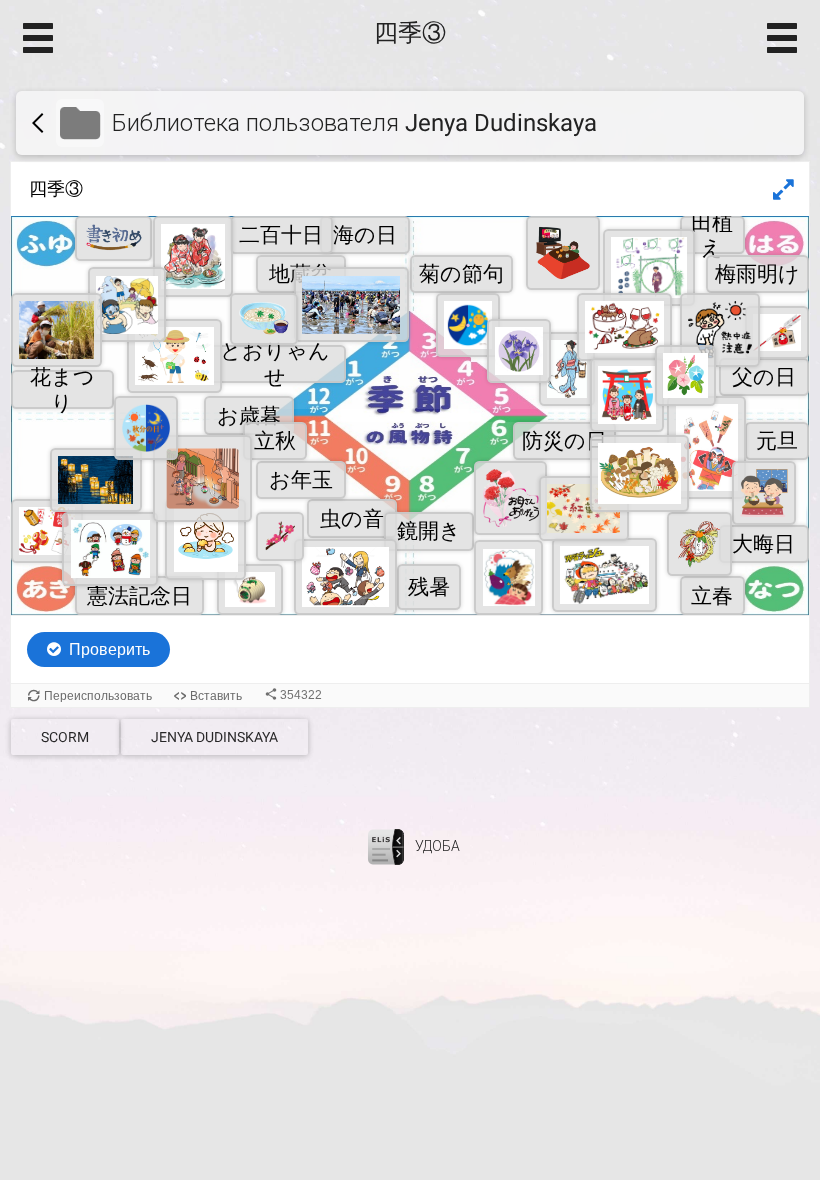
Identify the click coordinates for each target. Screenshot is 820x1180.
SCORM (65, 737)
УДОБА (437, 846)
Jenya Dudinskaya (214, 737)
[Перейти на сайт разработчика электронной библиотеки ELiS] (386, 846)
